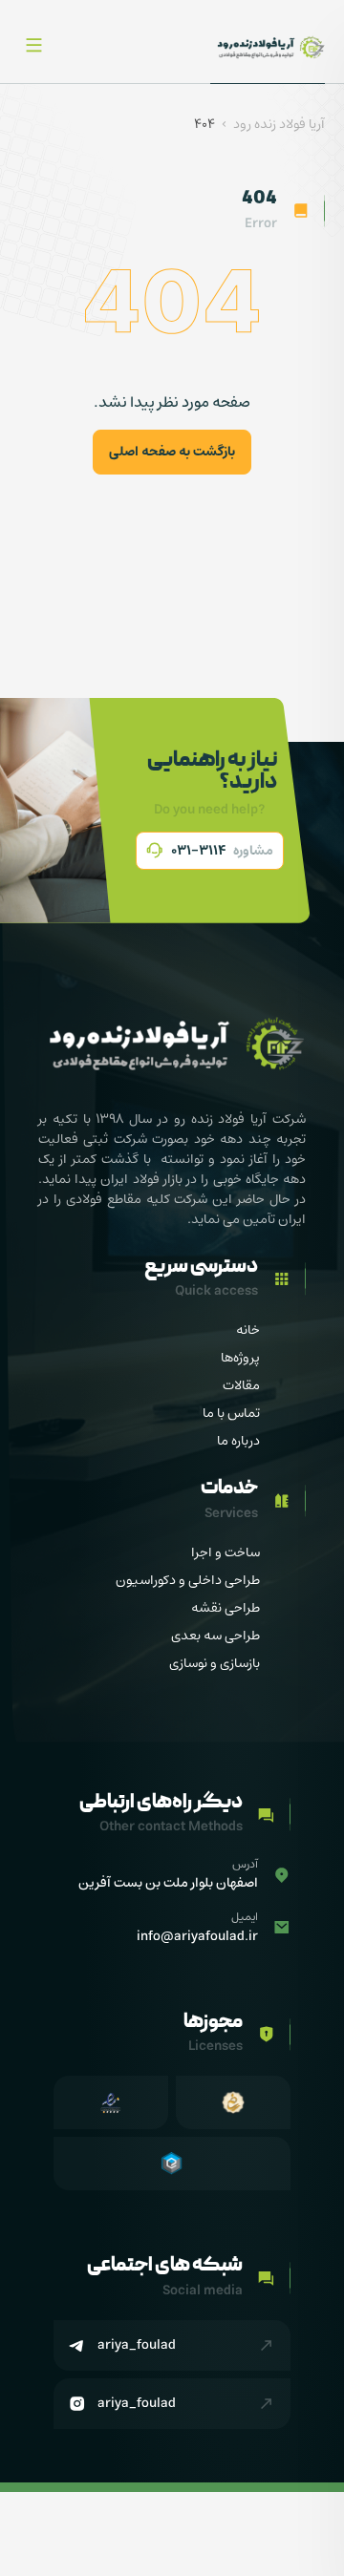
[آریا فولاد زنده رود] (268, 47)
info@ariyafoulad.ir (197, 1937)
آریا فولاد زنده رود (279, 125)
